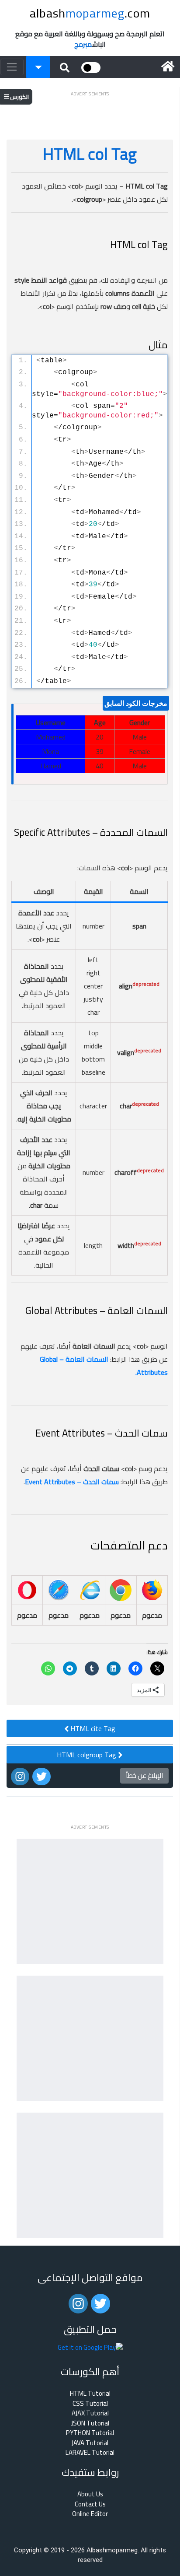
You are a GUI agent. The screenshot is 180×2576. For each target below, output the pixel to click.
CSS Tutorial (90, 2404)
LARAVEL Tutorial (90, 2453)
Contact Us (90, 2504)
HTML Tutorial (90, 2394)
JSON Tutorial (90, 2424)
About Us (90, 2494)
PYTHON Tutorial (90, 2433)
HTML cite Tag (92, 1728)
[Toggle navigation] (12, 67)
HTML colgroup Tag (87, 1755)
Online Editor (90, 2514)
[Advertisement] (90, 110)
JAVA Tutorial (90, 2443)
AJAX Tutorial (90, 2413)
